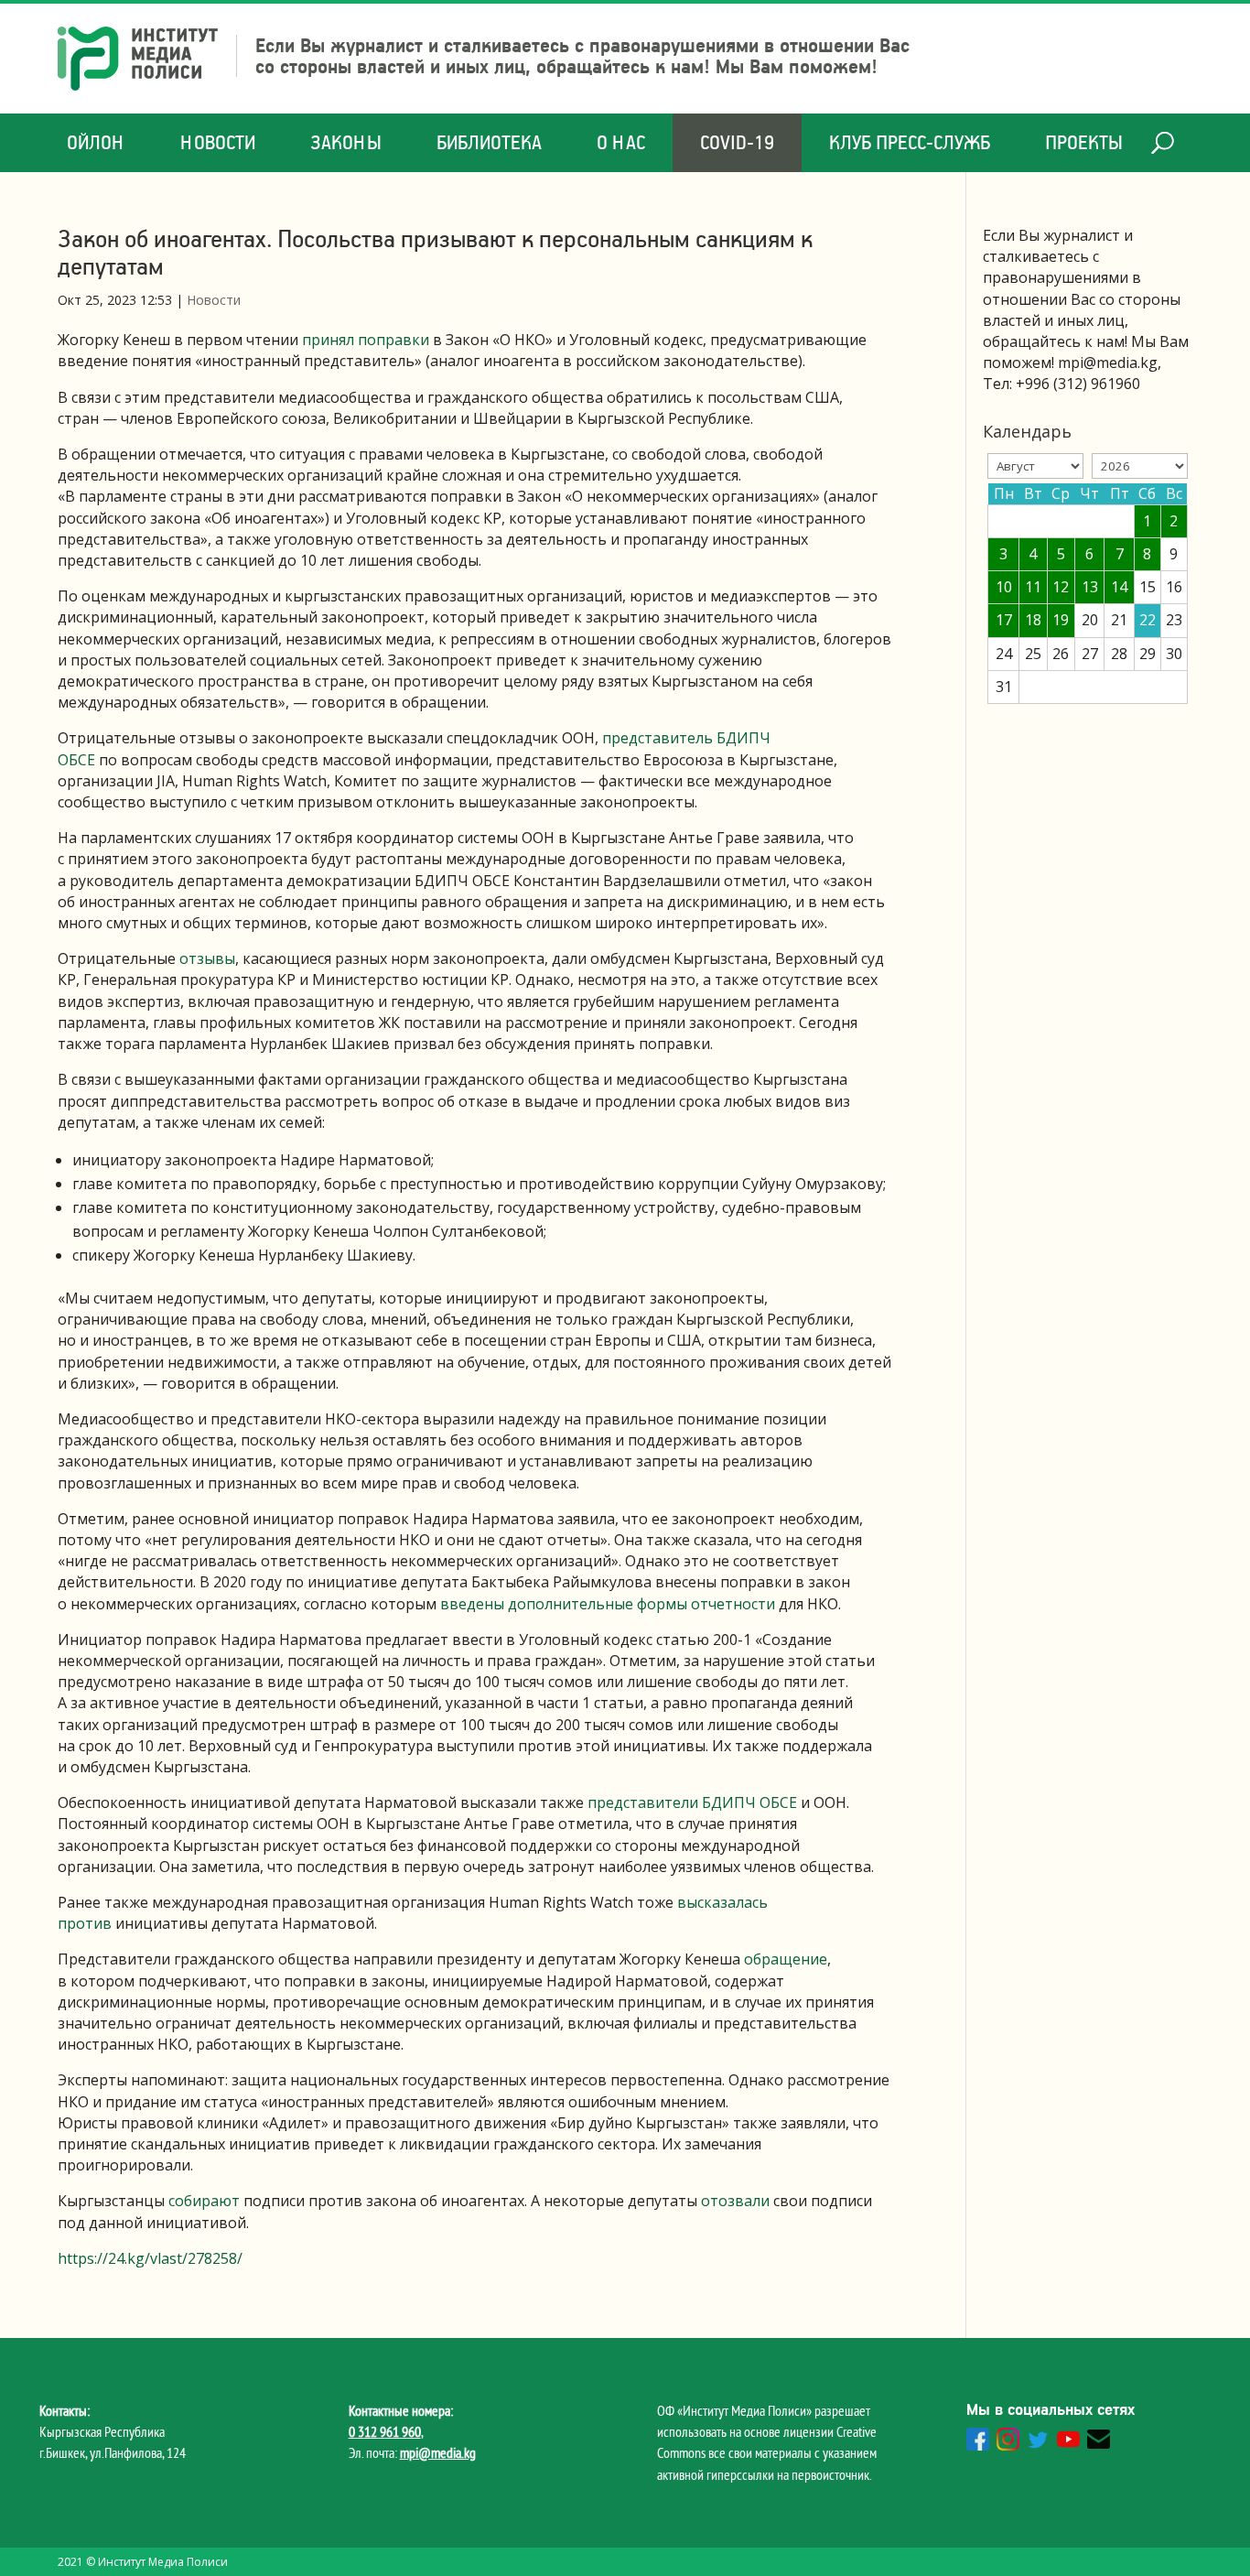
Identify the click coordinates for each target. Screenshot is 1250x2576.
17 (1004, 620)
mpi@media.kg (438, 2452)
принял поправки (366, 340)
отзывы (207, 958)
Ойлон (96, 142)
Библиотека (489, 142)
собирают (204, 2201)
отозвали (735, 2201)
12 (1061, 587)
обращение (786, 1959)
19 (1061, 620)
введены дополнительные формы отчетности (608, 1604)
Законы (346, 142)
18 (1033, 620)
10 (1004, 587)
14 (1119, 587)
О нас (621, 142)
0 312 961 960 (385, 2431)
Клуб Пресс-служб (910, 142)
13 (1090, 587)
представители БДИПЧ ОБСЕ (692, 1802)
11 (1033, 587)
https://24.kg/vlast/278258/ (150, 2258)
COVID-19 (737, 142)
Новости (218, 142)
